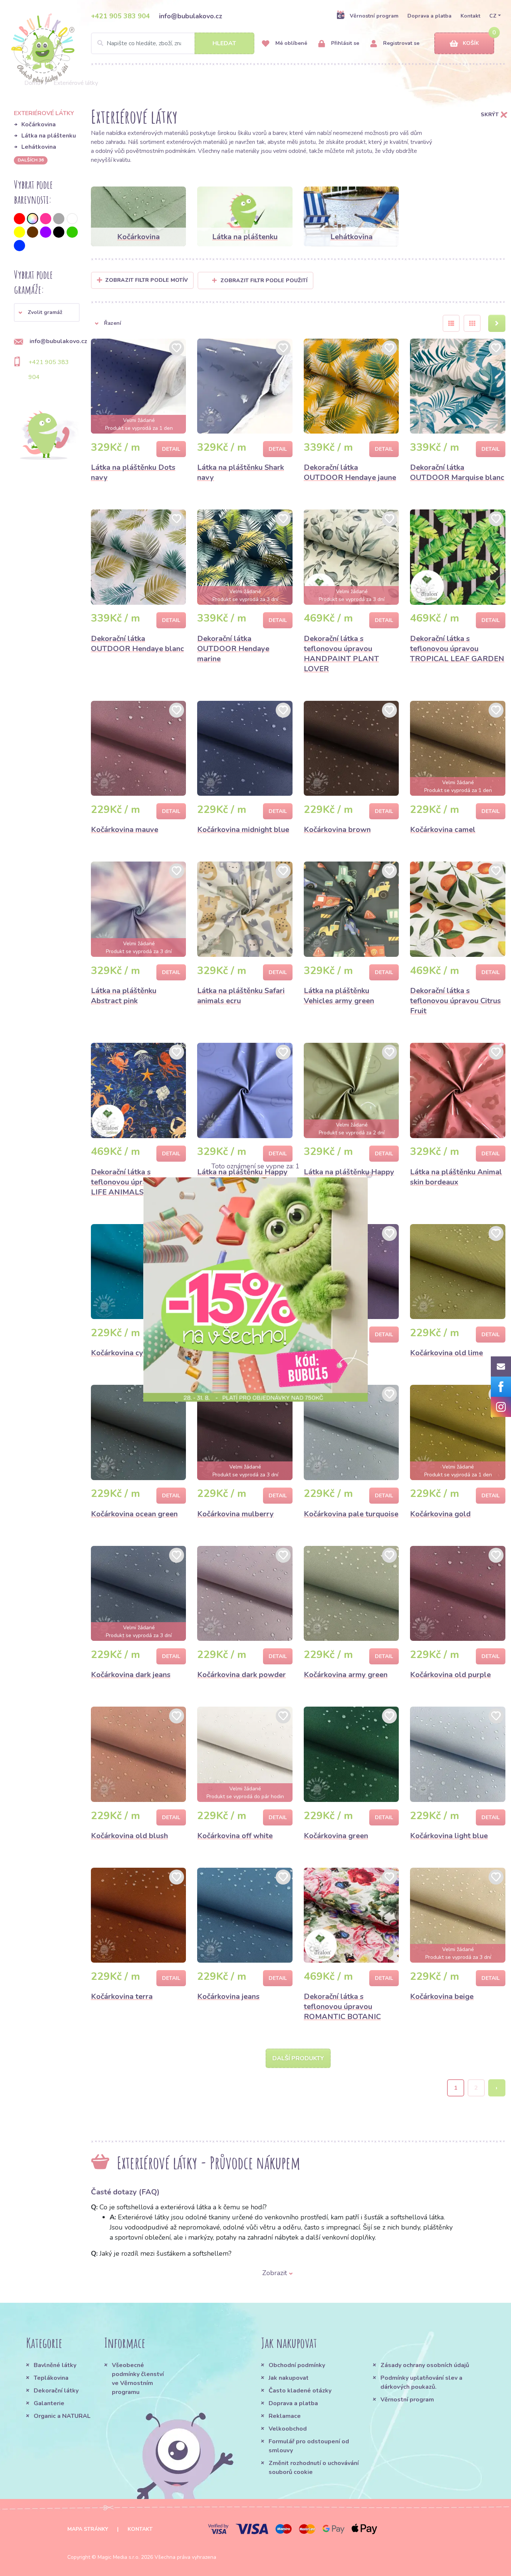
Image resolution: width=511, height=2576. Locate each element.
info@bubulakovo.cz (191, 16)
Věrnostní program (374, 16)
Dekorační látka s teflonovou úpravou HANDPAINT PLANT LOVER (341, 654)
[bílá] (72, 219)
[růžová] (46, 219)
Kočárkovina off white (235, 1836)
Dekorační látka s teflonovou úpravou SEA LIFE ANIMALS (133, 1182)
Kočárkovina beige (442, 1996)
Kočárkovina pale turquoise (351, 1514)
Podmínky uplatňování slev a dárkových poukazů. (421, 2382)
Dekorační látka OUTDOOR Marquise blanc (457, 472)
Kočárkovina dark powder (241, 1675)
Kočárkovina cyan (121, 1353)
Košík (471, 43)
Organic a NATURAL (62, 2416)
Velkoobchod (288, 2429)
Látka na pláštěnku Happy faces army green (349, 1177)
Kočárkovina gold (440, 1514)
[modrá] (19, 246)
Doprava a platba (429, 16)
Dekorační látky (56, 2391)
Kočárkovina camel (443, 830)
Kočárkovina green (336, 1836)
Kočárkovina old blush (129, 1836)
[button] (47, 312)
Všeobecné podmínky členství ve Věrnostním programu (138, 2379)
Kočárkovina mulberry (235, 1514)
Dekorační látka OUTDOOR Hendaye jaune (350, 472)
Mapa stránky (88, 2529)
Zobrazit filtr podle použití (264, 281)
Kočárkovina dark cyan (236, 1353)
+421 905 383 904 (120, 16)
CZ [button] (493, 16)
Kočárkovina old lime (446, 1353)
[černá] (59, 232)
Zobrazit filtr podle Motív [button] (146, 280)
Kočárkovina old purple (450, 1675)
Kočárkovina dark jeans (131, 1675)
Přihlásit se (344, 43)
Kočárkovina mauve (125, 830)
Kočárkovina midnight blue (243, 830)
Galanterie (49, 2403)
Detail (171, 449)
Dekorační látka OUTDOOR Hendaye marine (233, 649)
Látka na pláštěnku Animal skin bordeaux (456, 1177)
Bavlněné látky (55, 2365)
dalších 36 (31, 160)
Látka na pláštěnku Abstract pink (124, 996)
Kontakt (470, 16)
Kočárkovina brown (337, 830)
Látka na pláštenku (49, 136)
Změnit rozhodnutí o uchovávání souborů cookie (314, 2468)
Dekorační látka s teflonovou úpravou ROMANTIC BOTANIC (342, 2007)
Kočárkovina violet (336, 1353)
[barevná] (33, 219)
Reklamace (285, 2416)
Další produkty (298, 2058)
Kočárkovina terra (122, 1996)
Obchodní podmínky (297, 2365)
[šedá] (59, 219)
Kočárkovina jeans (228, 1996)
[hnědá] (33, 232)
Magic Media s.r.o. (119, 2557)
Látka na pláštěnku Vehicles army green (339, 996)
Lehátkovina (39, 147)
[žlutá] (19, 232)
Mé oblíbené (290, 43)
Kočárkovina (39, 124)
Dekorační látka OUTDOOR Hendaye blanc (137, 644)
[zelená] (72, 232)
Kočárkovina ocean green (134, 1514)
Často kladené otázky (300, 2391)
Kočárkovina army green (346, 1675)
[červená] (19, 219)
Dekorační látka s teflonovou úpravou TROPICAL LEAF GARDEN (457, 649)
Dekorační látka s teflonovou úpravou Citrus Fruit (455, 1001)
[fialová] (46, 232)
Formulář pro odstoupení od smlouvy (309, 2446)
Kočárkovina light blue (449, 1836)
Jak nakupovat (289, 2378)
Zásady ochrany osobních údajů (425, 2365)
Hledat (224, 43)
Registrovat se (400, 43)
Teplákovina (51, 2378)
